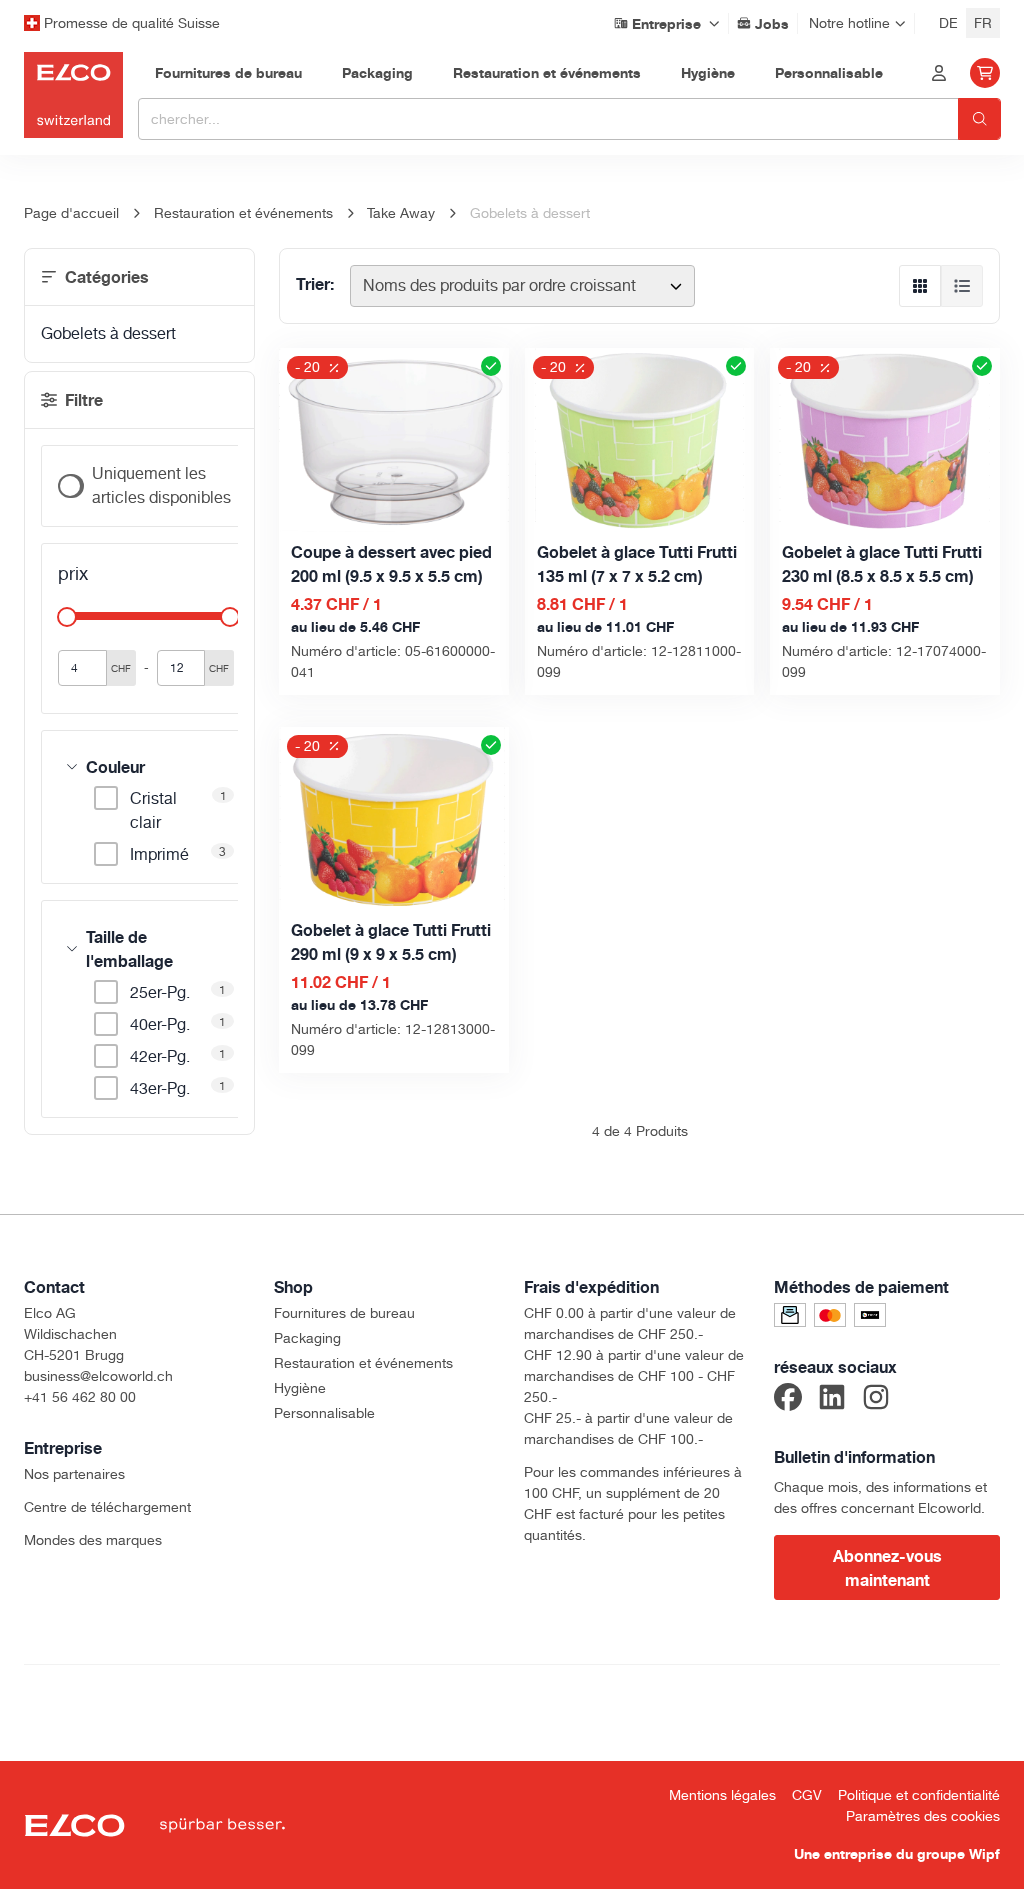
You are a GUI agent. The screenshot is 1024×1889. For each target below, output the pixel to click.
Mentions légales (722, 1795)
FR (983, 23)
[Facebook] (788, 1400)
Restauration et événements (363, 1363)
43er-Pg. (160, 1088)
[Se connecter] (939, 73)
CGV (807, 1795)
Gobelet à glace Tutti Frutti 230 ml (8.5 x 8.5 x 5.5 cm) (882, 564)
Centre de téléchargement (107, 1507)
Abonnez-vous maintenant (887, 1568)
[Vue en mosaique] (920, 286)
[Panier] (985, 73)
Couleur (115, 767)
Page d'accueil (71, 213)
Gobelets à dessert (108, 333)
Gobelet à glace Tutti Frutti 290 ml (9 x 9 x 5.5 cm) (391, 942)
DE (948, 23)
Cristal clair (153, 810)
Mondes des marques (93, 1540)
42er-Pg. (160, 1056)
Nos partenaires (74, 1474)
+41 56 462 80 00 (80, 1397)
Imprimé (159, 854)
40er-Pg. (160, 1024)
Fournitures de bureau (344, 1313)
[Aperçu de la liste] (962, 286)
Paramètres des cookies (923, 1816)
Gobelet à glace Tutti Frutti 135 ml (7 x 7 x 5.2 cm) (637, 564)
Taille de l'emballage (129, 949)
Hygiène (300, 1388)
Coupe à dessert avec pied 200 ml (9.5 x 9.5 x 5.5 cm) (391, 564)
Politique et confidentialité (919, 1795)
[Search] (979, 119)
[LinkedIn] (832, 1400)
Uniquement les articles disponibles (161, 485)
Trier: (315, 284)
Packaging (307, 1338)
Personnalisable (324, 1413)
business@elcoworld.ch (98, 1376)
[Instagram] (876, 1400)
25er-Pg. (160, 992)
